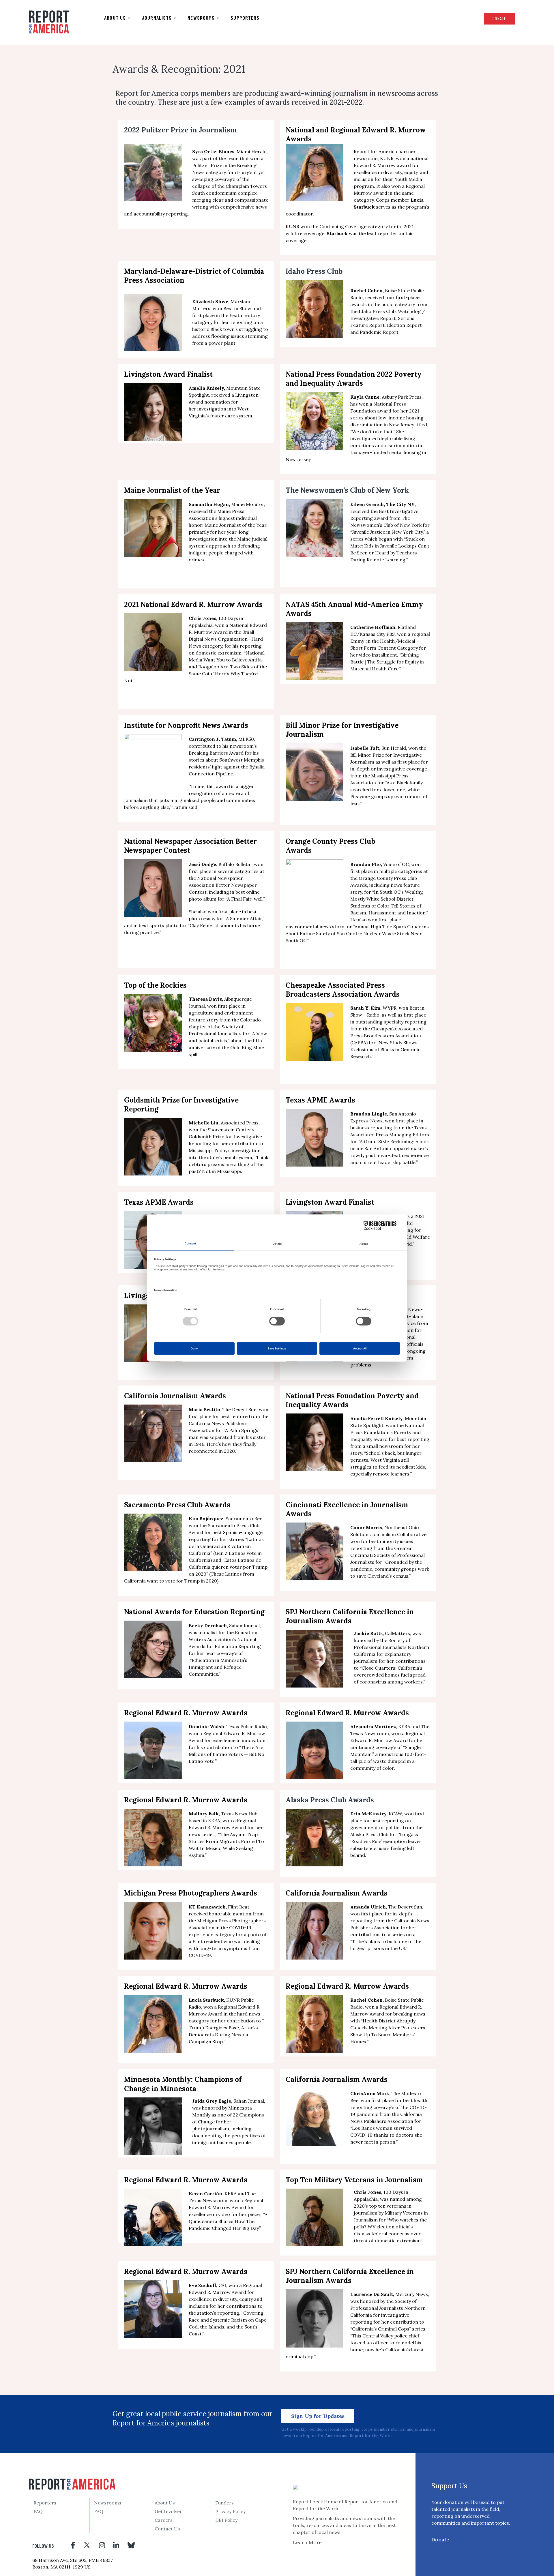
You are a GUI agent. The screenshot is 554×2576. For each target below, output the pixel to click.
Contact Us (167, 2529)
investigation (211, 409)
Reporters (45, 2503)
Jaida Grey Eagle (212, 2101)
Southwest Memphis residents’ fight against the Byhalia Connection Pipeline (227, 767)
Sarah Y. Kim (365, 1008)
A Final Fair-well (245, 899)
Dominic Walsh (206, 1726)
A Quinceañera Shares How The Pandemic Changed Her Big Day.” (228, 2221)
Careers (164, 2520)
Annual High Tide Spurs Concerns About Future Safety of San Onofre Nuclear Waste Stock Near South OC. (357, 933)
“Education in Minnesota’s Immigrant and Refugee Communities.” (218, 1667)
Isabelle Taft (365, 748)
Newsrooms (202, 18)
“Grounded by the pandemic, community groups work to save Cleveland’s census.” (390, 1569)
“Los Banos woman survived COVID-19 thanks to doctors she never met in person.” (386, 2135)
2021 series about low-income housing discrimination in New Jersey (387, 418)
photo (254, 1934)
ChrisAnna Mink (370, 2093)
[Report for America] (49, 22)
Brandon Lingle (369, 1114)
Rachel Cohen (366, 2000)
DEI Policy (226, 2520)
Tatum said (185, 807)
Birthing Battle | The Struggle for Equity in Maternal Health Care (387, 662)
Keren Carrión (205, 2193)
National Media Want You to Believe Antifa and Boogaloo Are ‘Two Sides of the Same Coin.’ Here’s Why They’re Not (195, 667)
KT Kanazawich (207, 1907)
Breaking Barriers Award (216, 753)
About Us (165, 2503)
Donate (499, 18)
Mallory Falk (204, 1814)
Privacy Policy (230, 2511)
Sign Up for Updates (318, 2416)
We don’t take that (372, 432)
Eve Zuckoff (202, 2285)
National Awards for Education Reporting (194, 1612)
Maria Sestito (204, 1409)
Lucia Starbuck (206, 2000)
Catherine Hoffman (373, 627)
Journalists (157, 18)
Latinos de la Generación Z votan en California (226, 1546)
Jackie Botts (368, 1633)
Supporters (245, 18)
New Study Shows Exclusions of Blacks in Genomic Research (385, 1049)
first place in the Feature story (226, 315)
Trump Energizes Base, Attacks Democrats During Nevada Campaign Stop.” (223, 2035)
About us (116, 18)
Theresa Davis (205, 999)
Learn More (307, 2542)
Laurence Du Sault (372, 2294)
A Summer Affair (244, 918)
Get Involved (169, 2511)
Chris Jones (367, 2192)
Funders (224, 2503)
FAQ (38, 2511)
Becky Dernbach (208, 1626)
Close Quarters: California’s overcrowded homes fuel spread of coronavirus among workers (390, 1675)
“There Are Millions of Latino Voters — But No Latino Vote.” (227, 1754)
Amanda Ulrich (368, 1907)
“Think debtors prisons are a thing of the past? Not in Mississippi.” (229, 1164)
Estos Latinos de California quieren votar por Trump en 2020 (228, 1567)
